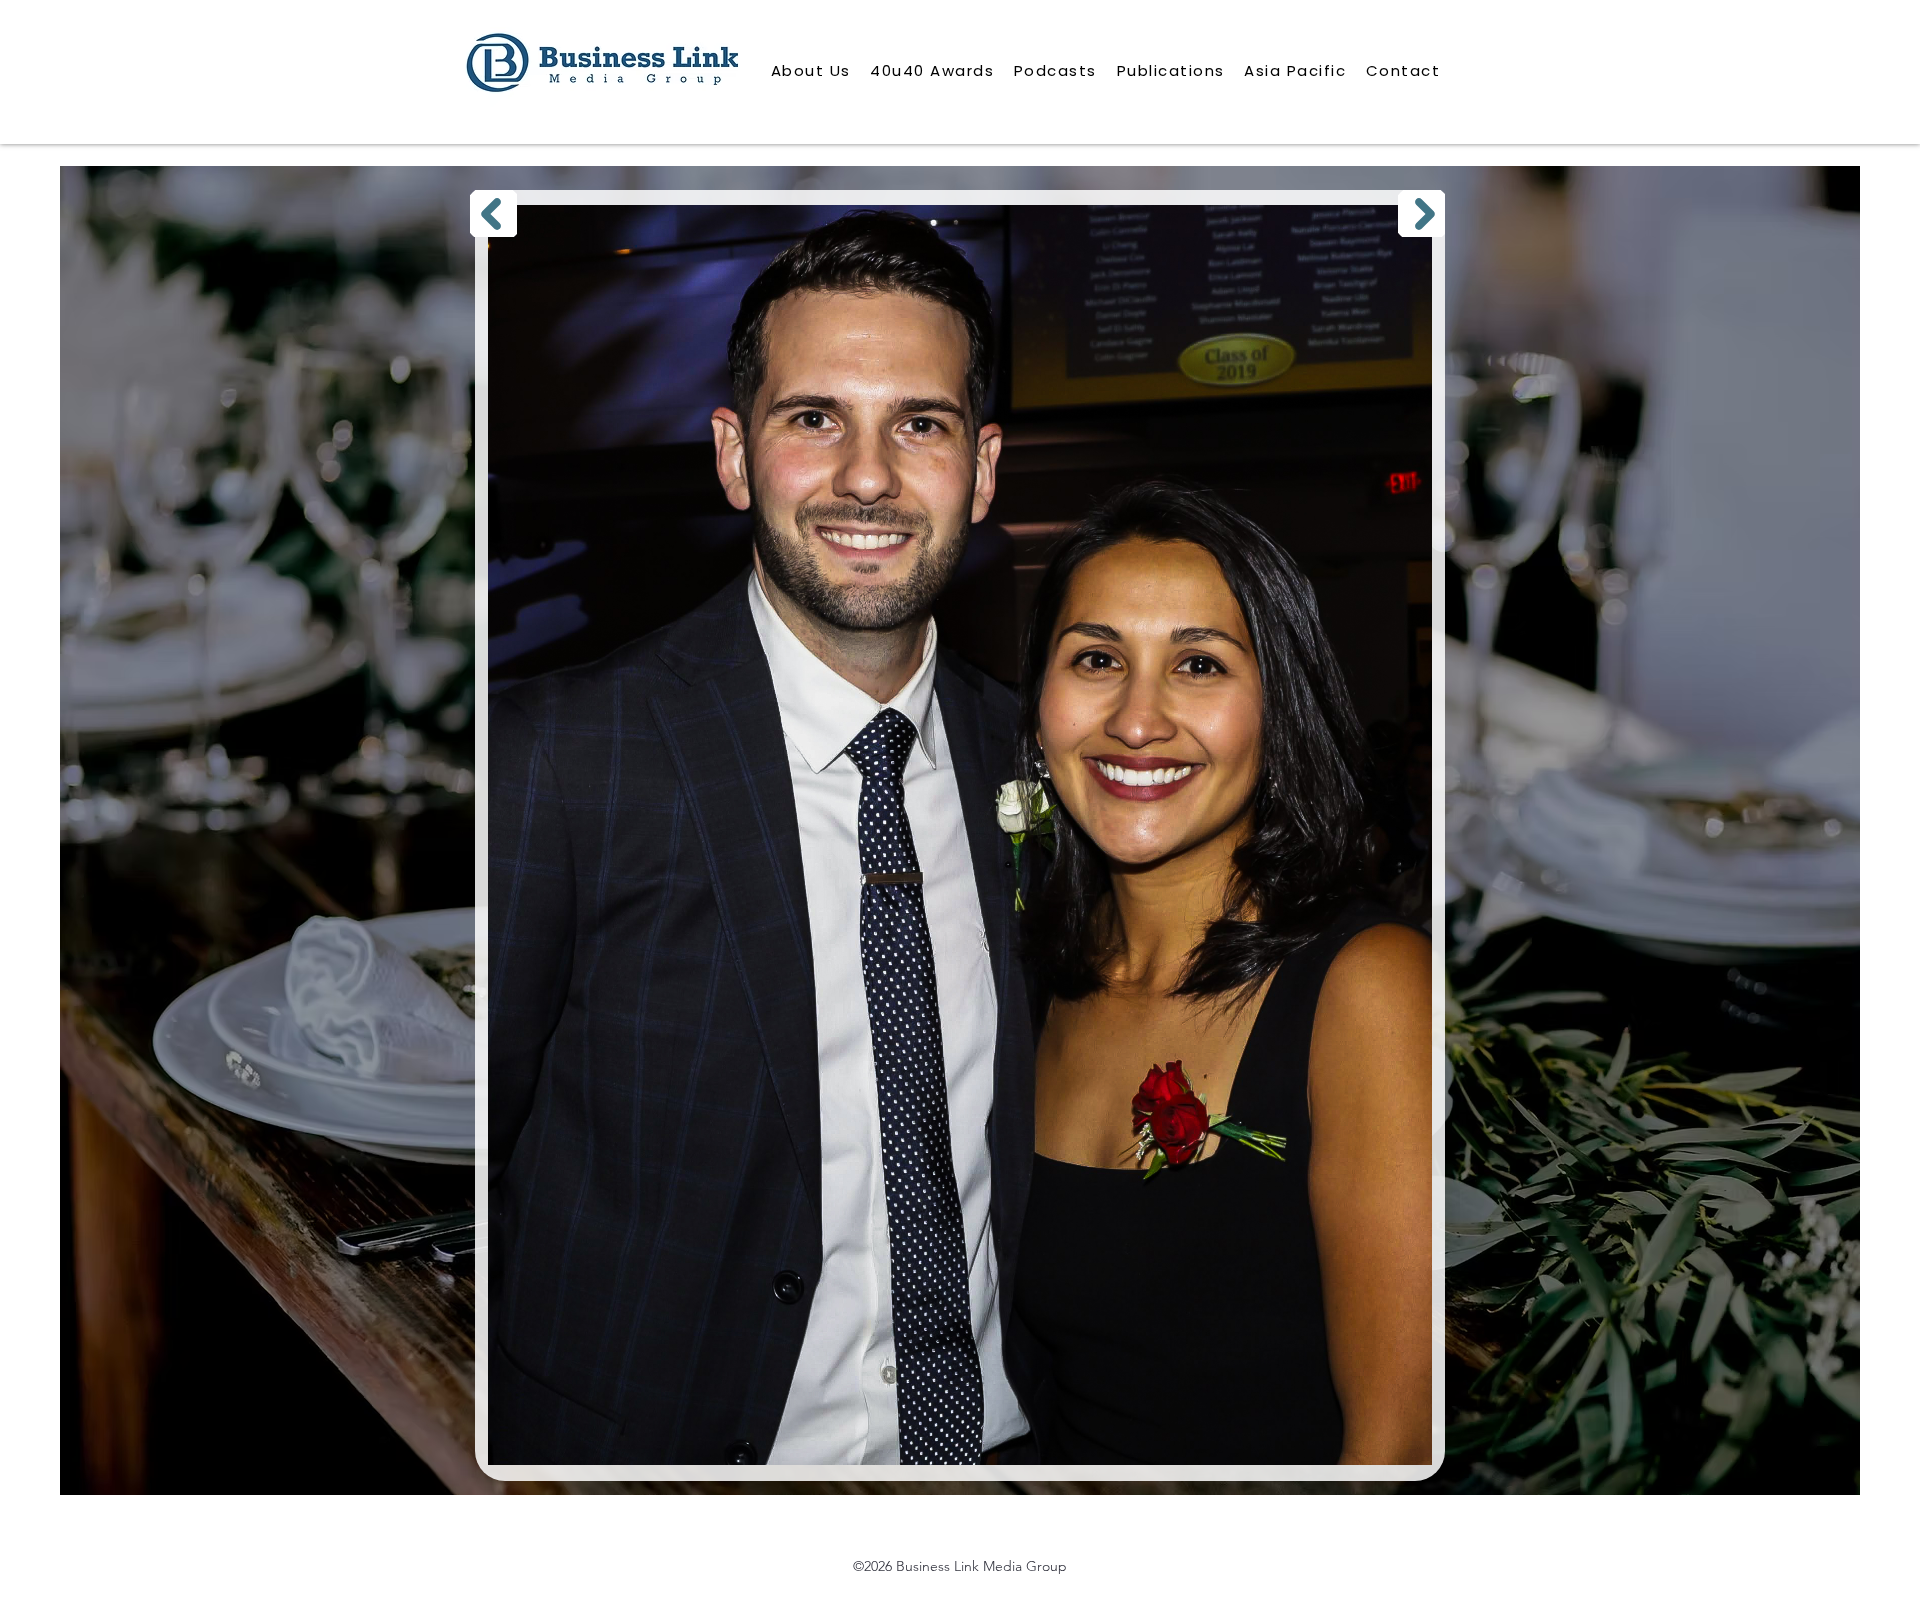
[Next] (1421, 213)
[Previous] (493, 213)
